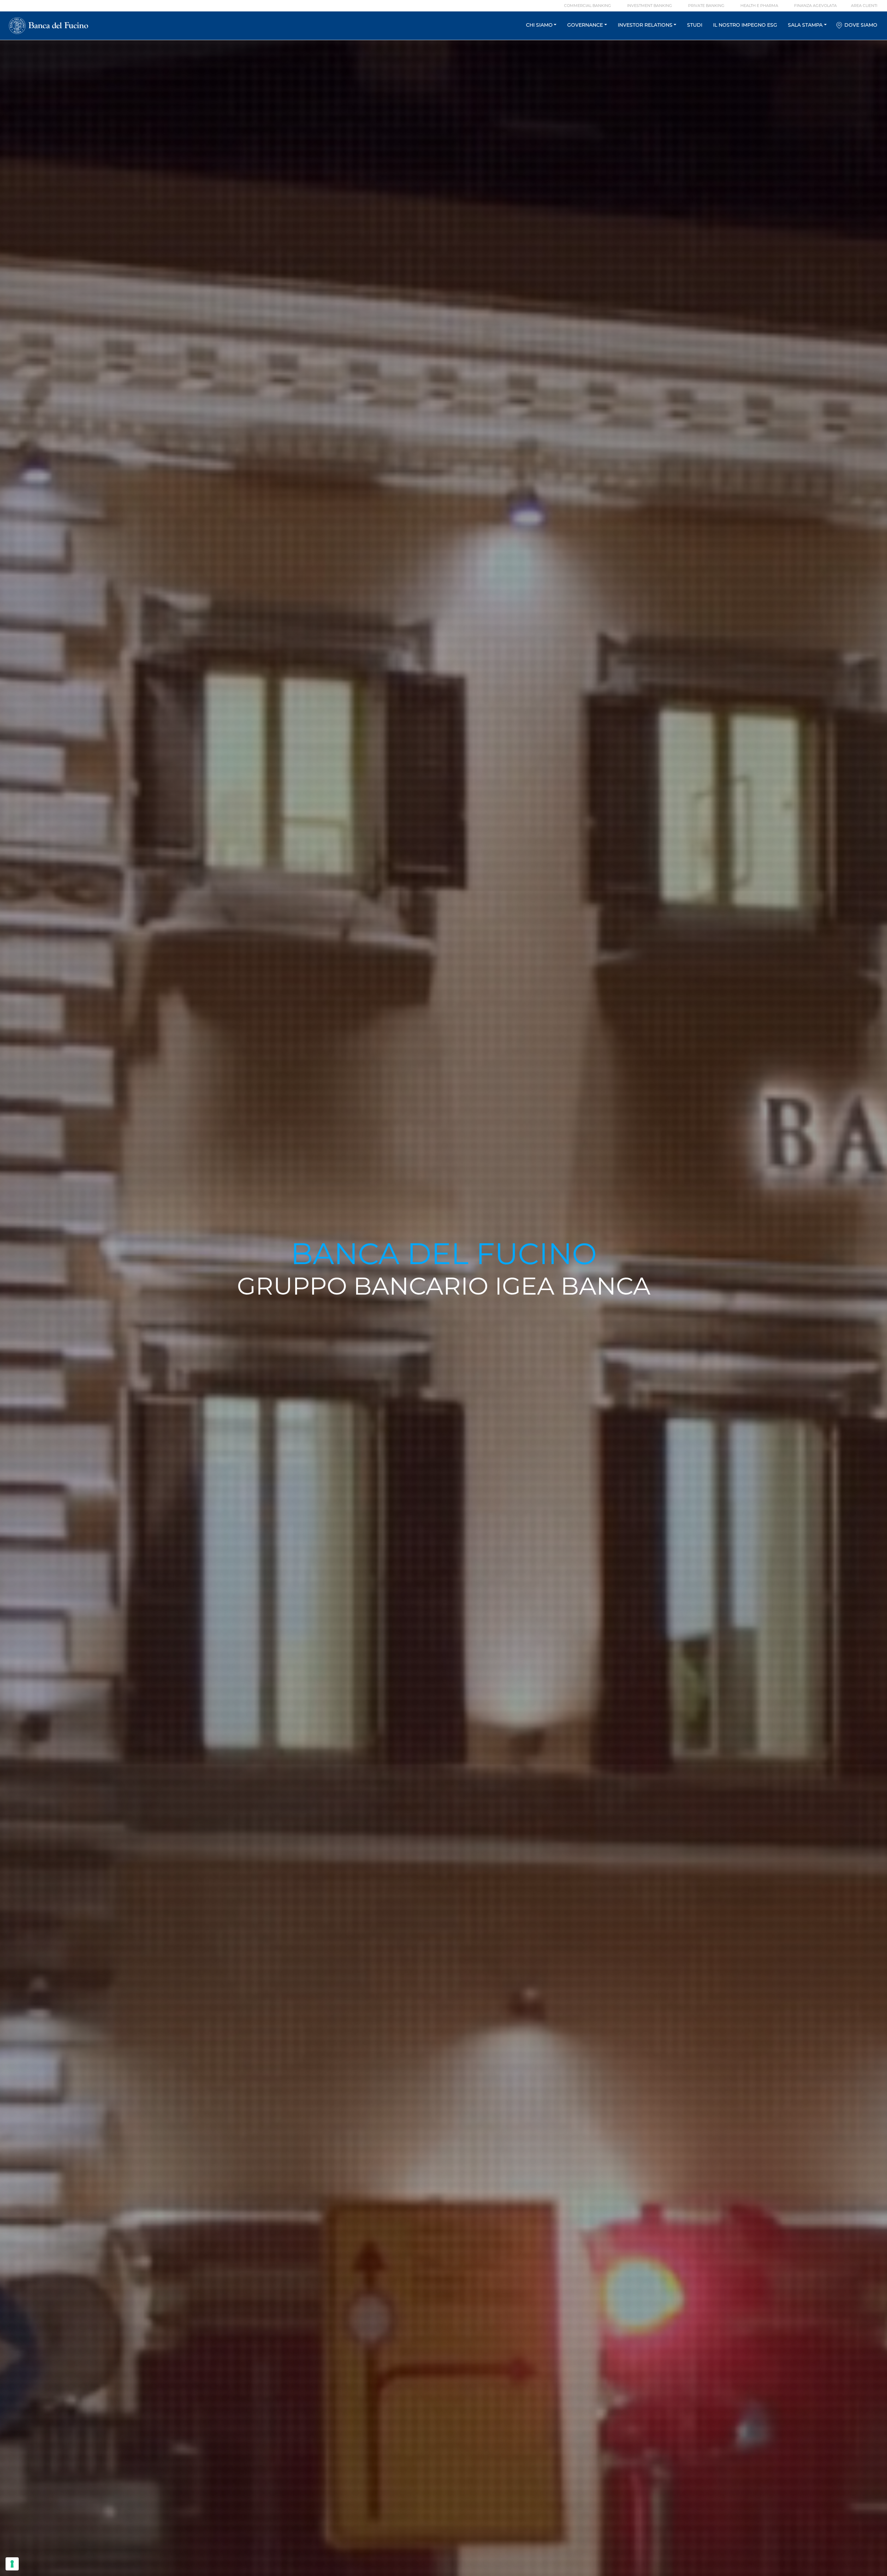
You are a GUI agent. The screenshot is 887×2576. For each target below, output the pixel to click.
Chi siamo (539, 25)
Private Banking (706, 6)
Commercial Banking (588, 6)
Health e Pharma (759, 6)
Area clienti (864, 6)
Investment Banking (650, 6)
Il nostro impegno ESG (745, 25)
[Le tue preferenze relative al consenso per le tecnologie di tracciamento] (12, 2564)
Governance (585, 25)
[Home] (48, 26)
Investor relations (645, 25)
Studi (695, 25)
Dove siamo (861, 25)
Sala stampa (805, 25)
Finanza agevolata (815, 6)
